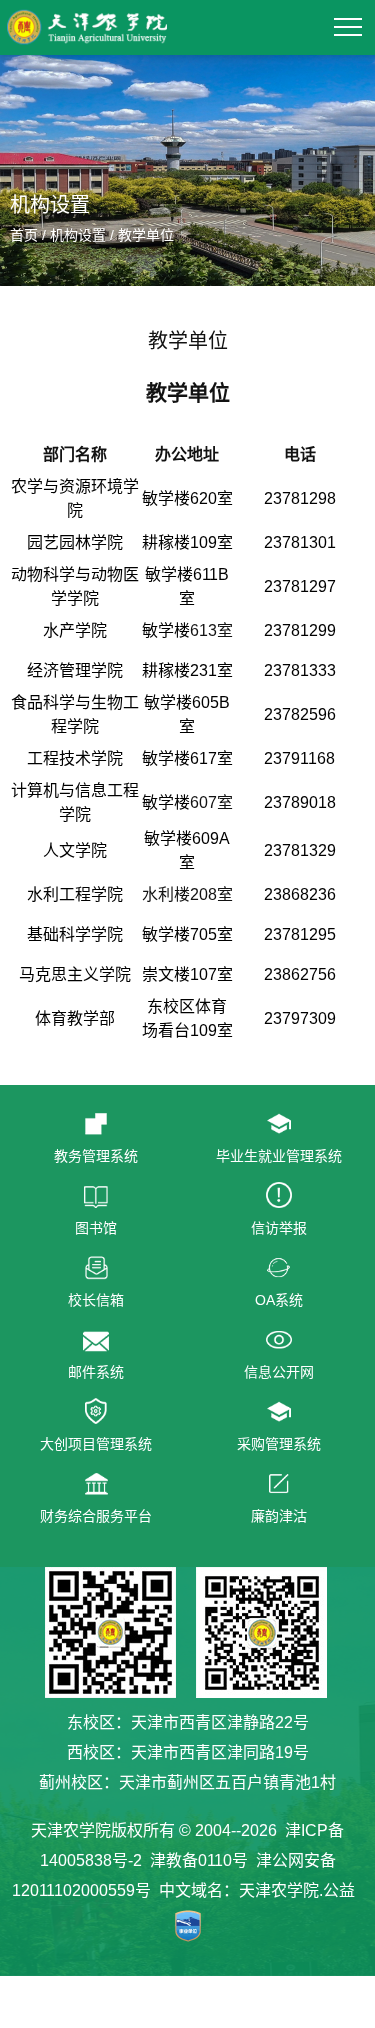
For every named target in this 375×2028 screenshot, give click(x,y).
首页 (24, 235)
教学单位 (146, 235)
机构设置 (78, 235)
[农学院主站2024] (87, 17)
